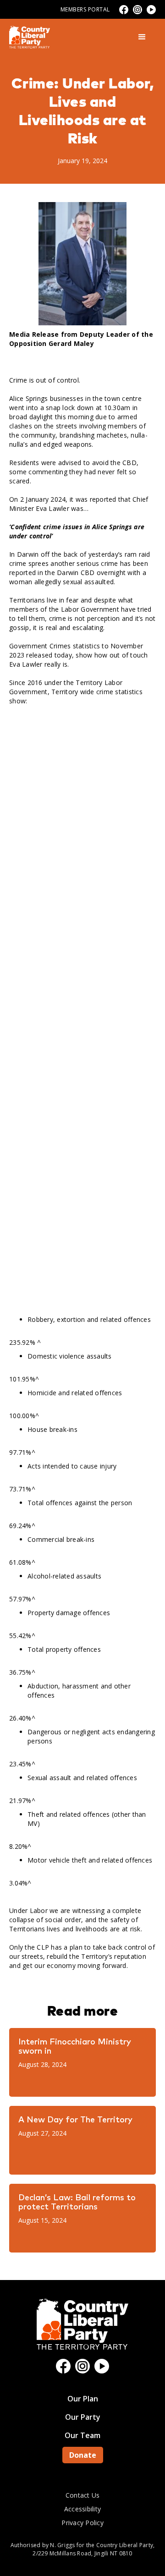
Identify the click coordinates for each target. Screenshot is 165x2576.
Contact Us (83, 2495)
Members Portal (85, 9)
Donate (83, 2455)
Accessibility (82, 2509)
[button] (142, 37)
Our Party (83, 2417)
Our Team (82, 2435)
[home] (30, 37)
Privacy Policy (82, 2523)
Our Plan (83, 2399)
